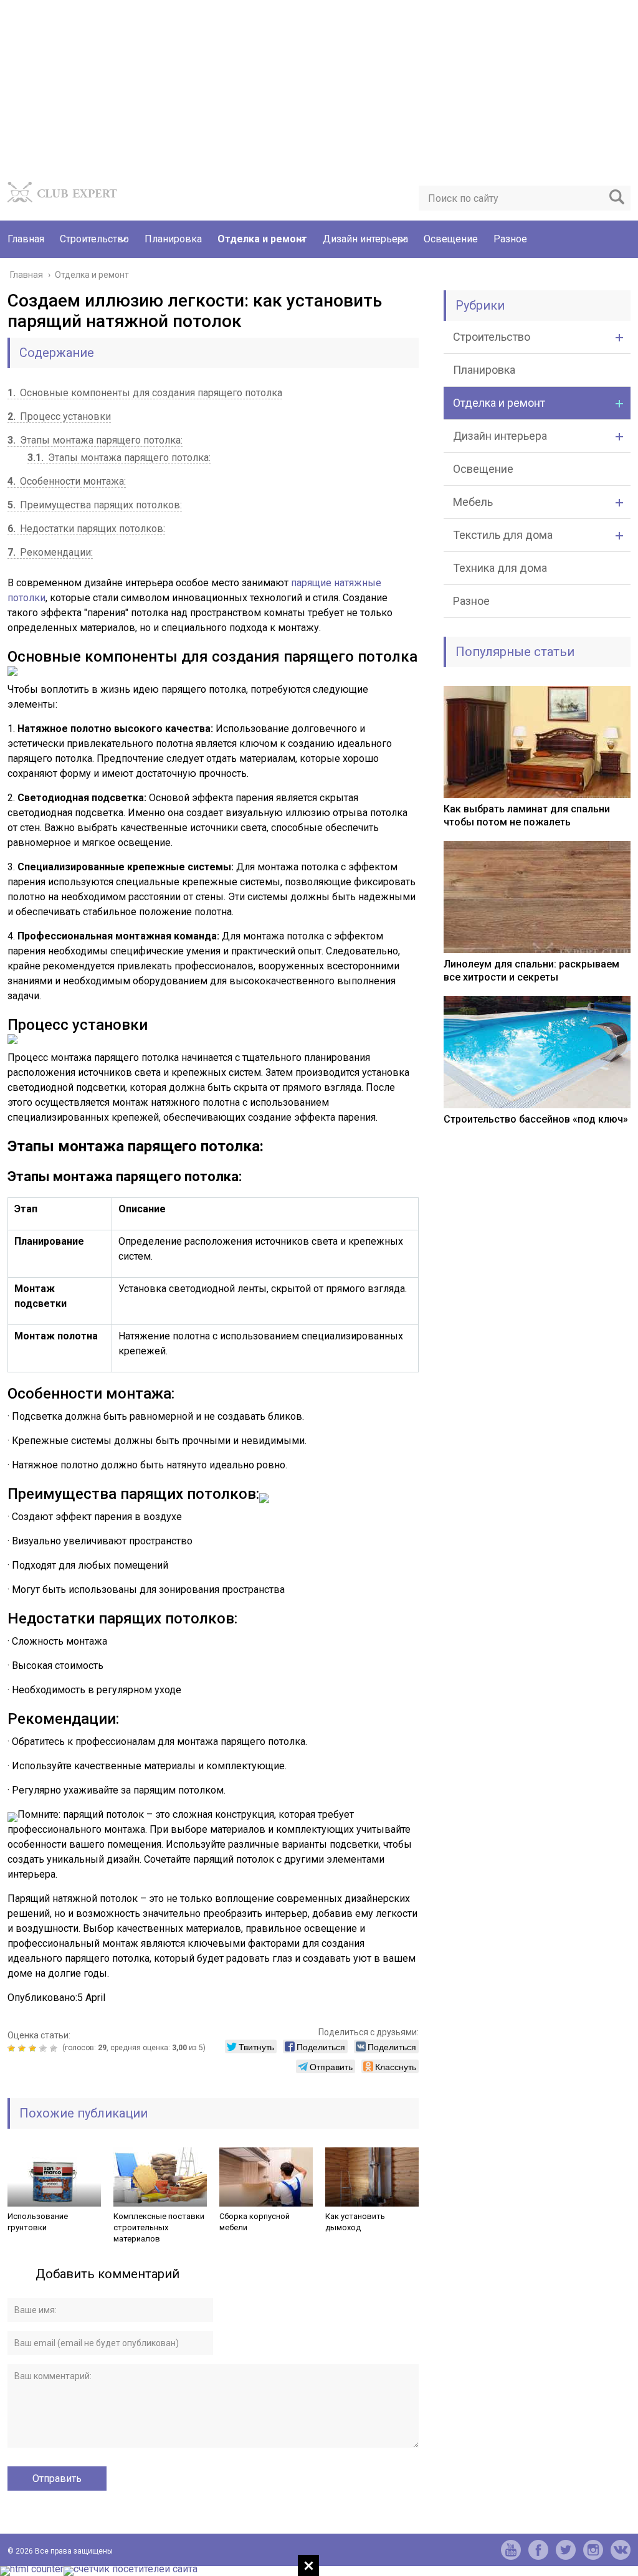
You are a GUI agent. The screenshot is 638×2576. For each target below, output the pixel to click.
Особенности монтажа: (67, 481)
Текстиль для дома (503, 535)
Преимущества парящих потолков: (95, 505)
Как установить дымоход (355, 2222)
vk (621, 2550)
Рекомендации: (50, 552)
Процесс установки (59, 416)
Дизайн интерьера (365, 239)
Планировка (173, 239)
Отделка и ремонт (262, 239)
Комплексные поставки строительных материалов (159, 2227)
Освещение (451, 239)
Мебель (473, 502)
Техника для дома (500, 568)
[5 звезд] (55, 2048)
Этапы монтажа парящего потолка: (95, 440)
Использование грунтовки (38, 2222)
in (593, 2550)
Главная (26, 239)
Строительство (94, 239)
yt (511, 2550)
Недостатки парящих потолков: (86, 529)
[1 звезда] (13, 2048)
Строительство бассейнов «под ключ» (536, 1119)
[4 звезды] (45, 2048)
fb (538, 2550)
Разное (510, 239)
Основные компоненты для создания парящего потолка (145, 393)
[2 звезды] (23, 2048)
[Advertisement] (319, 87)
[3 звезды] (34, 2048)
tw (566, 2550)
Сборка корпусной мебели (255, 2222)
